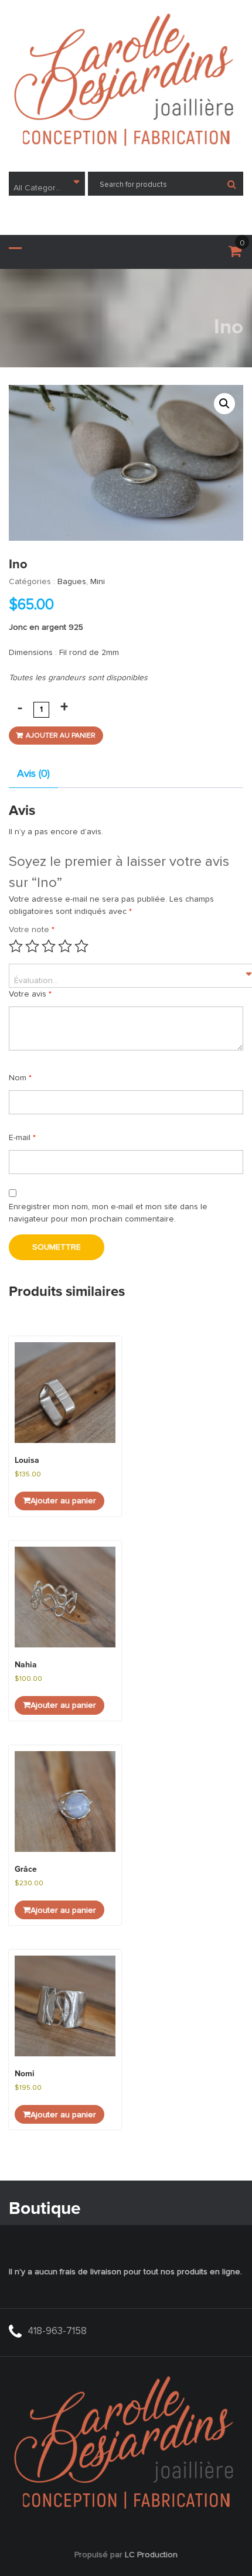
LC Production (151, 2555)
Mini (98, 582)
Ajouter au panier (61, 736)
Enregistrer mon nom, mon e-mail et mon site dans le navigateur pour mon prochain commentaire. (108, 1213)
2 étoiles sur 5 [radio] (32, 946)
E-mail (22, 1138)
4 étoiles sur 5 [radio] (65, 946)
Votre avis (30, 994)
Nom (20, 1078)
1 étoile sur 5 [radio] (16, 946)
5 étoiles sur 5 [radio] (81, 946)
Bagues (72, 582)
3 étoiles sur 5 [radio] (49, 946)
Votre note (32, 930)
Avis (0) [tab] (33, 774)
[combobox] (47, 184)
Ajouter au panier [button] (63, 1501)
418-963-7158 (57, 2331)
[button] (224, 404)
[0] (235, 254)
